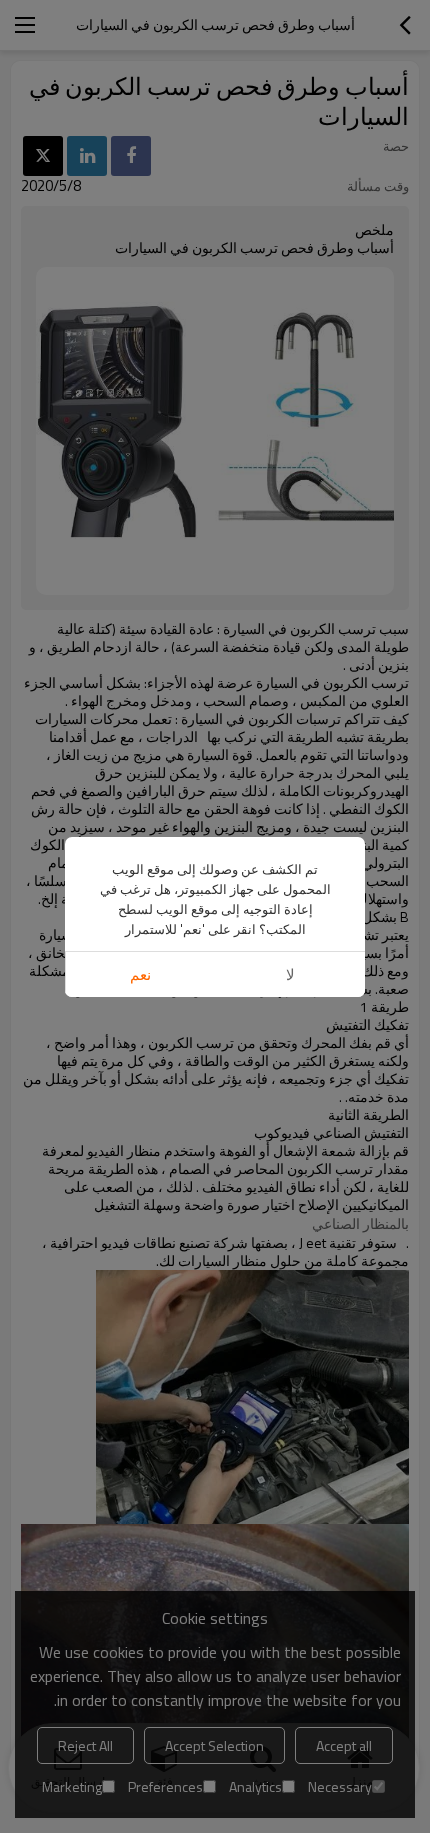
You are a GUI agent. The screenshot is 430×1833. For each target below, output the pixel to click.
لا (290, 974)
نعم (140, 974)
